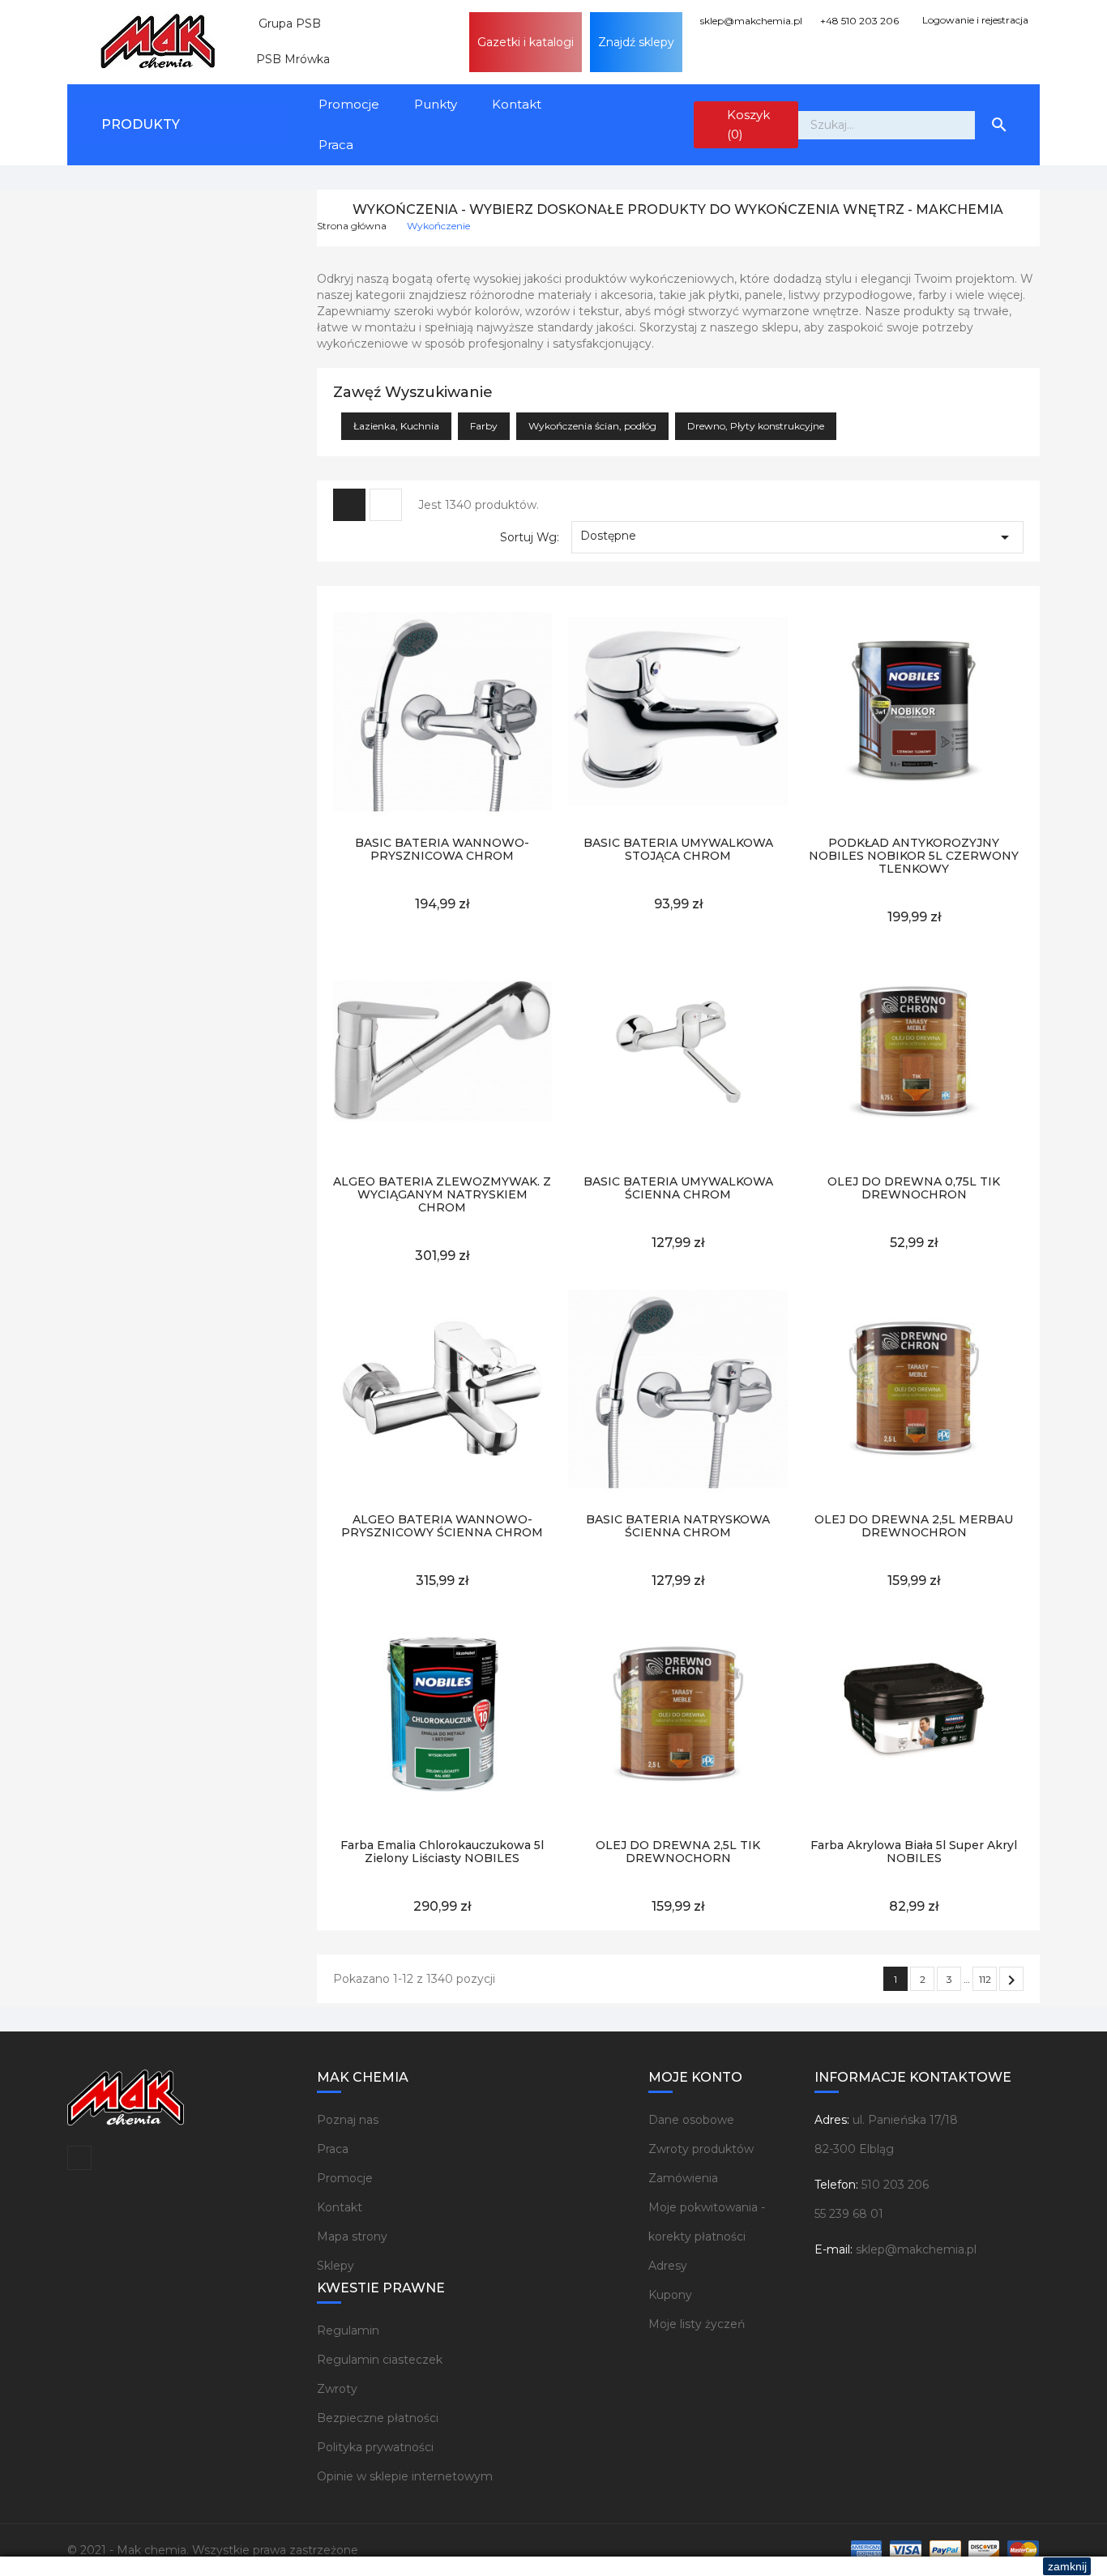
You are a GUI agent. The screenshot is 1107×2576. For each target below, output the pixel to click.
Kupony (670, 2295)
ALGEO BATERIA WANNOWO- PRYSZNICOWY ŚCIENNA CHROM (442, 1526)
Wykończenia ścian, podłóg (592, 426)
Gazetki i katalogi (526, 42)
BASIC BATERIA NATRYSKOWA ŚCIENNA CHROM (678, 1526)
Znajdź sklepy (636, 42)
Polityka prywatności (375, 2447)
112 (985, 1979)
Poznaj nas (348, 2120)
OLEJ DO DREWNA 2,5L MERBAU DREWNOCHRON (914, 1526)
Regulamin (348, 2330)
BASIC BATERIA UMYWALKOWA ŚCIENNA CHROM (678, 1188)
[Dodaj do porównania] (480, 812)
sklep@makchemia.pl (750, 21)
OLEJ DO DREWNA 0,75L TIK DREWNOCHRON (914, 1188)
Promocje (349, 104)
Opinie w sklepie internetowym (405, 2476)
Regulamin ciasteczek (380, 2360)
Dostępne (797, 537)
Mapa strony (352, 2236)
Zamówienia (683, 2178)
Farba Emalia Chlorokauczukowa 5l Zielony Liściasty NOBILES (442, 1852)
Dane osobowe (691, 2120)
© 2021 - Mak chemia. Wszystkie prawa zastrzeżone (213, 2550)
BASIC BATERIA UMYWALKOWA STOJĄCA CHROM (678, 849)
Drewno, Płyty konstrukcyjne (756, 426)
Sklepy (336, 2266)
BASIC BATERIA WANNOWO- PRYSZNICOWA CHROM (442, 849)
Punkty (436, 104)
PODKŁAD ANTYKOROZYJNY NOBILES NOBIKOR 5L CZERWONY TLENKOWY (914, 856)
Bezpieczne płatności (378, 2418)
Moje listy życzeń (697, 2324)
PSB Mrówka (286, 59)
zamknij (1067, 2566)
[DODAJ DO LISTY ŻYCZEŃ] (405, 812)
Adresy (668, 2266)
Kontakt (517, 104)
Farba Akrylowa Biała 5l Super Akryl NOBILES (914, 1852)
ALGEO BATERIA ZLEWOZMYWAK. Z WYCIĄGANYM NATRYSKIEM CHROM (442, 1194)
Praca (336, 145)
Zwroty (337, 2389)
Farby (484, 426)
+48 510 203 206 (858, 21)
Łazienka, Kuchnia (396, 426)
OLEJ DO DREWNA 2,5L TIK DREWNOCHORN (678, 1852)
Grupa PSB (283, 23)
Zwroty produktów (701, 2149)
